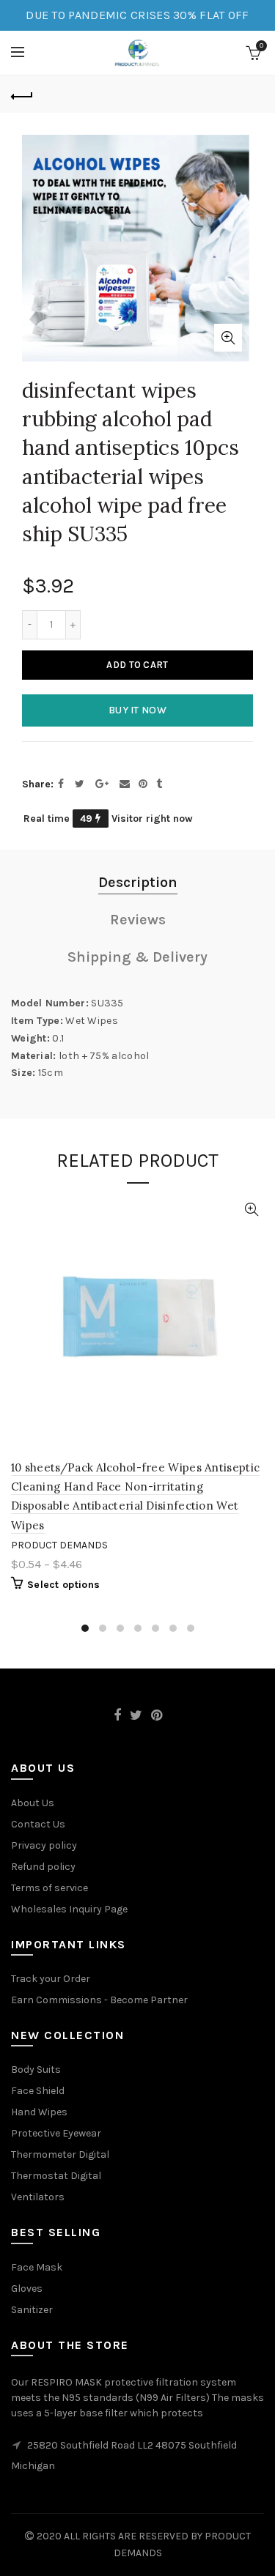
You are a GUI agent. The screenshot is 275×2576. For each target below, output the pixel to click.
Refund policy (43, 1867)
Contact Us (38, 1824)
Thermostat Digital (56, 2176)
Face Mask (37, 2267)
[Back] (22, 94)
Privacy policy (44, 1845)
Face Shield (38, 2091)
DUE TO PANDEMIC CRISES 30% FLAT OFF (137, 15)
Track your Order (51, 1979)
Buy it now (137, 710)
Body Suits (36, 2070)
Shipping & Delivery (137, 957)
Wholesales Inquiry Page (69, 1909)
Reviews (138, 920)
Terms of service (49, 1888)
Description (138, 882)
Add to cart (137, 665)
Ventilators (38, 2197)
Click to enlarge (228, 338)
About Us (33, 1803)
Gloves (27, 2289)
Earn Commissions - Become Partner (99, 2000)
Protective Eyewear (56, 2133)
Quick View (251, 1210)
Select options (63, 1585)
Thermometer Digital (60, 2154)
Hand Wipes (39, 2112)
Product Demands (59, 1545)
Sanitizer (32, 2310)
